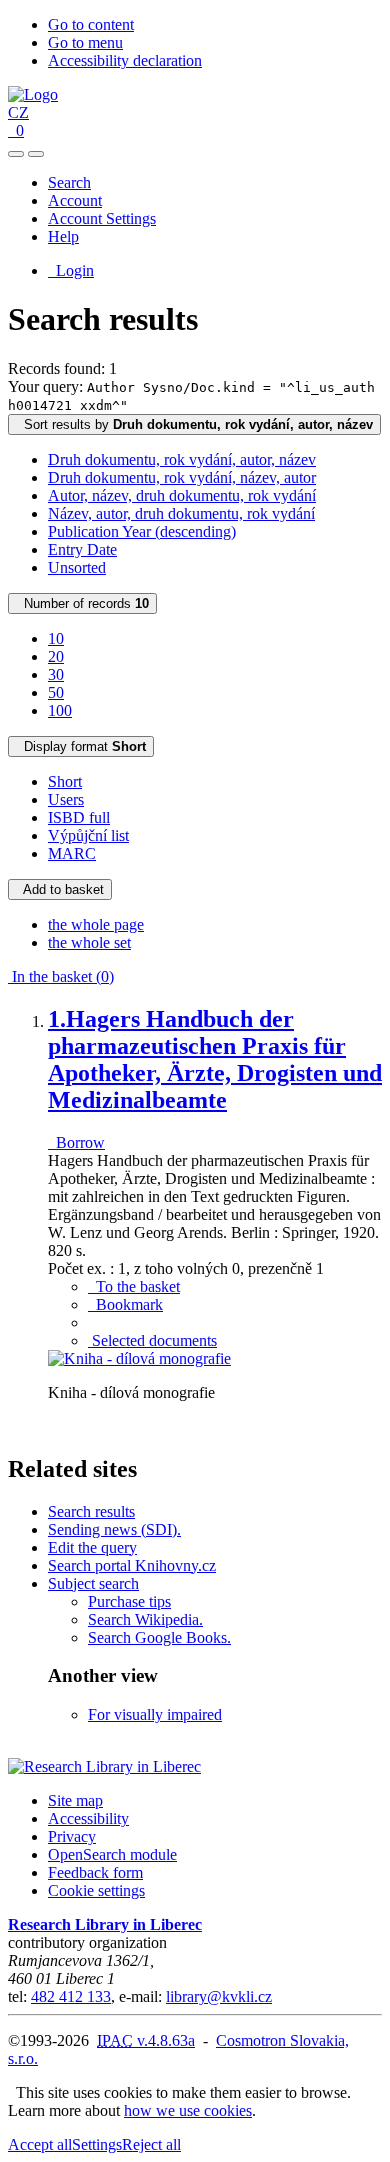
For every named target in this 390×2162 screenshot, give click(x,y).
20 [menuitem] (56, 656)
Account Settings (102, 218)
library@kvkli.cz (219, 1996)
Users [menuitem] (66, 799)
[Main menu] (36, 154)
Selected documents (152, 1340)
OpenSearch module (112, 1854)
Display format (81, 746)
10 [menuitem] (56, 638)
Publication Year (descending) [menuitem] (142, 531)
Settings (97, 2144)
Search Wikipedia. (145, 1619)
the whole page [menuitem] (96, 924)
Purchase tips (129, 1601)
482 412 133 (71, 1996)
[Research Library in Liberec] (104, 1766)
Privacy (72, 1836)
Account (75, 200)
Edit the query (92, 1547)
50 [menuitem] (56, 692)
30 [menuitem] (56, 674)
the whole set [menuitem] (89, 942)
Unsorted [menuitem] (77, 567)
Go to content (91, 24)
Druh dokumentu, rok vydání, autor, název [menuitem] (182, 459)
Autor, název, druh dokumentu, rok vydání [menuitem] (182, 495)
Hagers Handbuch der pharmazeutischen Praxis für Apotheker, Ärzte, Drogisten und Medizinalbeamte (215, 1059)
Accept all (40, 2144)
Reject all (151, 2144)
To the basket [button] (134, 1286)
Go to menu (85, 42)
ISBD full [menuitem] (79, 817)
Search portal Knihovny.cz (132, 1565)
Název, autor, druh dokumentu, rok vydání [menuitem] (181, 513)
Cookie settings (96, 1890)
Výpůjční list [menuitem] (88, 835)
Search (69, 182)
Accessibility (88, 1818)
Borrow (76, 1142)
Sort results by (194, 424)
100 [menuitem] (60, 710)
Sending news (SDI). (114, 1529)
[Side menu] (16, 154)
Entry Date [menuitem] (82, 549)
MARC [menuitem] (72, 853)
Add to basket (60, 889)
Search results (91, 1511)
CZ (18, 112)
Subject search (93, 1583)
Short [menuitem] (65, 781)
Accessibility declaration (125, 60)
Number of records (82, 603)
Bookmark (125, 1304)
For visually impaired (155, 1714)
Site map (75, 1800)
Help (63, 236)
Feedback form (95, 1872)
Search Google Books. (159, 1637)
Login (71, 270)
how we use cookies (188, 2110)
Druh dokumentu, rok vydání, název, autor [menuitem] (182, 477)
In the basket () (61, 976)
